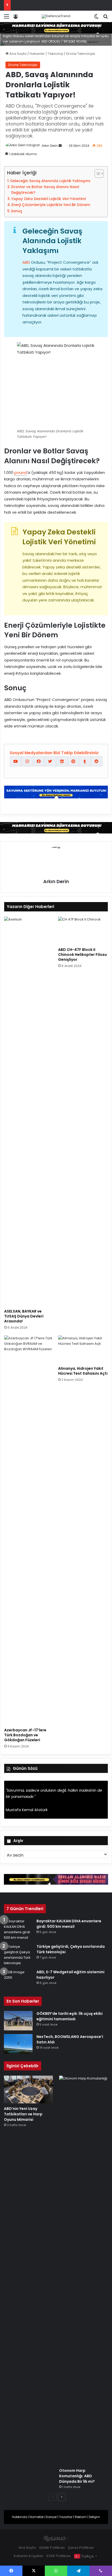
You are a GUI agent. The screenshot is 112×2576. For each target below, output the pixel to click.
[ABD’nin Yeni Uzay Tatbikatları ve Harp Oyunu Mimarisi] (28, 2089)
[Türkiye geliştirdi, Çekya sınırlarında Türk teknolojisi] (18, 1955)
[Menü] (7, 18)
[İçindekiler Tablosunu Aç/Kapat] (97, 174)
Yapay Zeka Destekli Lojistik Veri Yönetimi (48, 199)
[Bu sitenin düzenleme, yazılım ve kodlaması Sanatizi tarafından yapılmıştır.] (56, 2539)
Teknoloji (55, 54)
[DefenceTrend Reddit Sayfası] (97, 761)
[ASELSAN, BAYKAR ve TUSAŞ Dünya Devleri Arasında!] (29, 1111)
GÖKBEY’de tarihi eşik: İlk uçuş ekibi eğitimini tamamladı (70, 2016)
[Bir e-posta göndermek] (60, 146)
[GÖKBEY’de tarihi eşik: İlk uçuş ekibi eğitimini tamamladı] (18, 2021)
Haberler (37, 54)
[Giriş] (16, 18)
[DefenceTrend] (56, 16)
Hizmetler (37, 2517)
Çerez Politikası (81, 2548)
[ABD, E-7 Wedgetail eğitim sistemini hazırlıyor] (18, 1979)
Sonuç (17, 211)
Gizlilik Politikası (52, 2548)
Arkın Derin (50, 146)
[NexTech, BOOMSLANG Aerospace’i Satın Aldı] (18, 2044)
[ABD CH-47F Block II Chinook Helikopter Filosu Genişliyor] (83, 931)
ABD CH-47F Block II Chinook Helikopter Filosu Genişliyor (82, 955)
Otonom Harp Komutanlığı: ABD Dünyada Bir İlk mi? (77, 2476)
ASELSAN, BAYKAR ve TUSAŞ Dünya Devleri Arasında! (24, 1316)
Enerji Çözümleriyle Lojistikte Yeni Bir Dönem (51, 205)
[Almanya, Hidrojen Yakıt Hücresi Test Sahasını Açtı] (83, 1349)
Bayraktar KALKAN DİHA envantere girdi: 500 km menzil (69, 1924)
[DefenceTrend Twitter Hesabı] (50, 761)
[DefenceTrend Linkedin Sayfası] (62, 761)
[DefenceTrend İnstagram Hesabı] (27, 761)
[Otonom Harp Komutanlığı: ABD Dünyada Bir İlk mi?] (84, 2270)
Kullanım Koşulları (29, 2556)
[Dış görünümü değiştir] (96, 18)
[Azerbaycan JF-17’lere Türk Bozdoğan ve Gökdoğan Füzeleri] (29, 1530)
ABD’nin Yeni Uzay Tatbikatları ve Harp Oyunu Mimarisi (23, 2114)
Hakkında (20, 2517)
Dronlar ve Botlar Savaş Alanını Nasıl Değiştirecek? (45, 190)
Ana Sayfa (18, 54)
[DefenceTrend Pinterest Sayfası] (73, 761)
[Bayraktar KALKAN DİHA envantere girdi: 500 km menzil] (18, 1929)
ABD (26, 262)
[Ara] (105, 18)
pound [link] (21, 472)
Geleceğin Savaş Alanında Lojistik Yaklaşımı (50, 181)
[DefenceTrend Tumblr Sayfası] (85, 761)
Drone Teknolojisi (81, 54)
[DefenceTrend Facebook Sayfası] (39, 761)
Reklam (81, 2517)
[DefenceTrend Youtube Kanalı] (15, 761)
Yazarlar (66, 2517)
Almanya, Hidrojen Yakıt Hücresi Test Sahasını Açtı (83, 1371)
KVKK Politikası (59, 2556)
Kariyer (51, 2517)
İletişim (95, 2517)
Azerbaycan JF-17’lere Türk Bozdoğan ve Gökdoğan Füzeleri (25, 1735)
